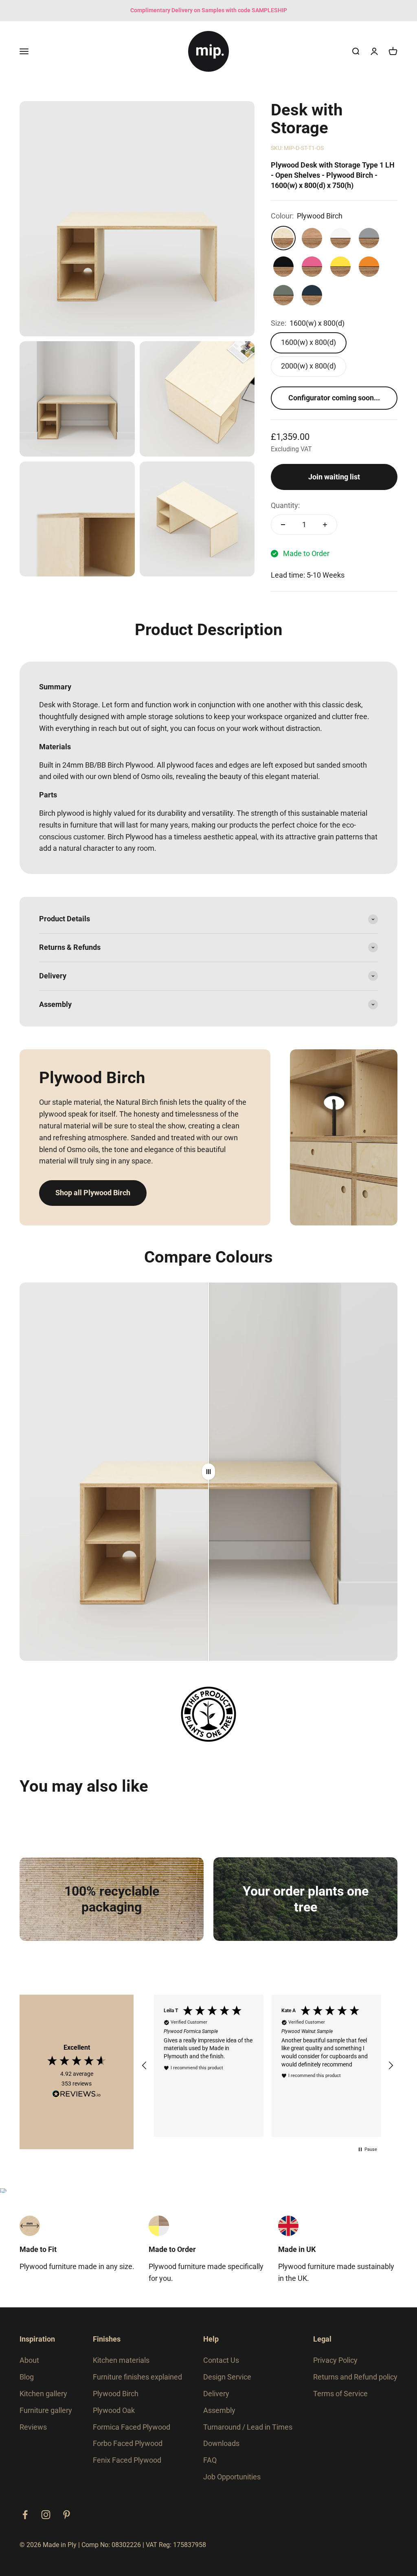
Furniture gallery (46, 2410)
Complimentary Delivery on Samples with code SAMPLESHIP (209, 10)
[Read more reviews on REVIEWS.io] (77, 2095)
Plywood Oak (114, 2410)
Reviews (33, 2427)
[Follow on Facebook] (25, 2515)
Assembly (219, 2410)
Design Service (227, 2377)
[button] (145, 2066)
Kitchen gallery (43, 2394)
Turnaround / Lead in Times (248, 2427)
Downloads (221, 2443)
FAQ (210, 2460)
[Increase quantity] (325, 525)
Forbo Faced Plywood (128, 2443)
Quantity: (285, 505)
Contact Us (221, 2360)
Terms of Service (340, 2394)
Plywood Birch (116, 2394)
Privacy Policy (335, 2360)
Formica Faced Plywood (132, 2427)
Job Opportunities (232, 2477)
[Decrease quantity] (283, 525)
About (29, 2360)
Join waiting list (334, 477)
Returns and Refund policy (355, 2377)
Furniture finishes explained (137, 2377)
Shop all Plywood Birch (93, 1193)
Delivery (216, 2394)
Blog (27, 2377)
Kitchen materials (121, 2360)
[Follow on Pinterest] (67, 2515)
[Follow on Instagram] (46, 2515)
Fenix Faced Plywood (127, 2460)
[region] (268, 2066)
